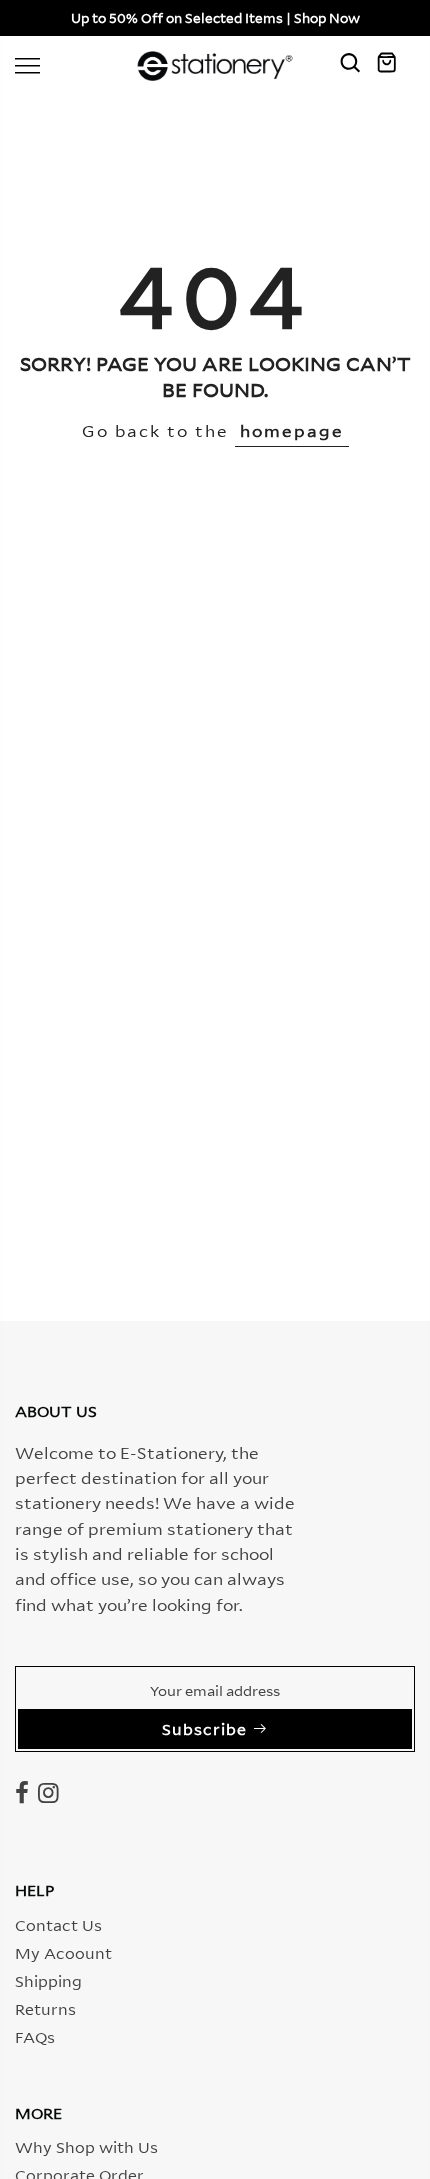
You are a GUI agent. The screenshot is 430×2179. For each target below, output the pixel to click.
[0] (395, 66)
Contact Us (58, 1924)
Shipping (48, 1980)
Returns (45, 2008)
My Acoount (63, 1952)
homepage (292, 429)
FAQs (35, 2036)
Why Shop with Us (86, 2146)
